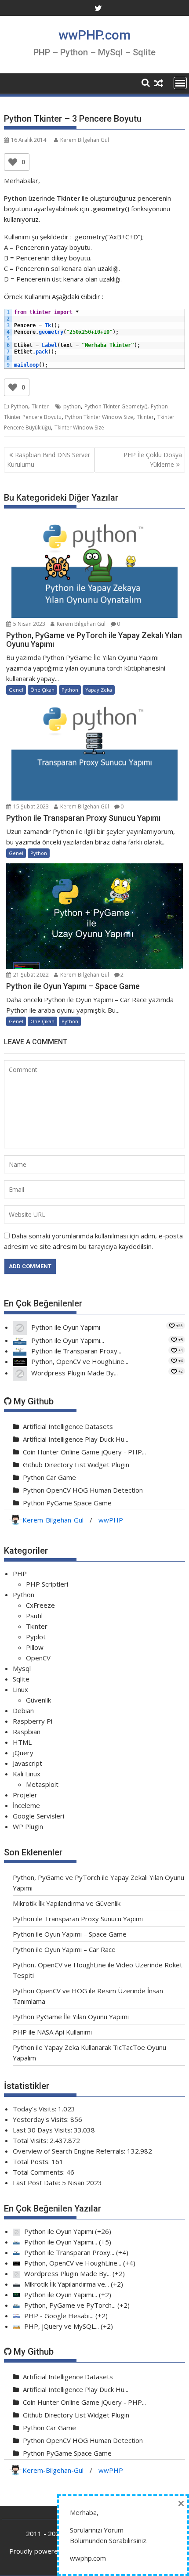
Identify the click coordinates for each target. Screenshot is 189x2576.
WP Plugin (28, 1826)
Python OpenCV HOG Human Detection (83, 1490)
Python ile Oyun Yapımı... (68, 1340)
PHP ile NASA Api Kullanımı (52, 2032)
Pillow (35, 1647)
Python (20, 406)
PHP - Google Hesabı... (59, 2316)
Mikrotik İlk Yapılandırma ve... (67, 2284)
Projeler (25, 1795)
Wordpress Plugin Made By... (75, 1373)
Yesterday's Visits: (42, 2119)
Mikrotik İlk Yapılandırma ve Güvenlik (67, 1903)
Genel (16, 690)
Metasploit (42, 1784)
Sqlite (21, 1679)
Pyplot (36, 1637)
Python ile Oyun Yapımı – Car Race (64, 1949)
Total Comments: (40, 2172)
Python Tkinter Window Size (99, 417)
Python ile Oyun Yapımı (66, 1327)
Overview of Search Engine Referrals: (70, 2151)
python (72, 406)
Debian (23, 1710)
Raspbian (27, 1732)
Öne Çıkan (42, 690)
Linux (20, 1689)
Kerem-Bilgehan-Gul (53, 1520)
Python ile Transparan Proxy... (76, 1351)
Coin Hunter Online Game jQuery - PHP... (84, 1452)
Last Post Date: (37, 2183)
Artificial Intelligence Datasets (68, 1426)
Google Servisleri (38, 1816)
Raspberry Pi (33, 1721)
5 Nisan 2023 (29, 624)
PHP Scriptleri (47, 1584)
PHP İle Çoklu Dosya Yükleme (153, 460)
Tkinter (40, 406)
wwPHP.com (94, 35)
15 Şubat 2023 (30, 806)
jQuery (23, 1753)
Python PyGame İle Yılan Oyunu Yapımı (71, 2017)
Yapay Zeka (99, 690)
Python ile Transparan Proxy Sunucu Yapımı (78, 1919)
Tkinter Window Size (79, 428)
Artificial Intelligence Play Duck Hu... (76, 1439)
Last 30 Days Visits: (43, 2130)
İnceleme (26, 1805)
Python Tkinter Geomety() (116, 406)
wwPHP (111, 1520)
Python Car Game (49, 1477)
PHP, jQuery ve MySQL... (62, 2326)
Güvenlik (38, 1700)
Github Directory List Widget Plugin (76, 1465)
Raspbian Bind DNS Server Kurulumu (49, 460)
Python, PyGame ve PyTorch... (70, 2305)
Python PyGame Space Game (67, 1503)
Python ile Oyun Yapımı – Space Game (70, 1934)
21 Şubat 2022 (30, 975)
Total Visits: (31, 2140)
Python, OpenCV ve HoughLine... (80, 1361)
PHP (20, 1573)
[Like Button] (13, 162)
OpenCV (38, 1658)
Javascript (27, 1763)
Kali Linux (27, 1774)
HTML (22, 1742)
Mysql (22, 1668)
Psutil (34, 1616)
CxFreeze (40, 1605)
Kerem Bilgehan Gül (85, 140)
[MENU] (180, 83)
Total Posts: (32, 2161)
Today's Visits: (35, 2109)
